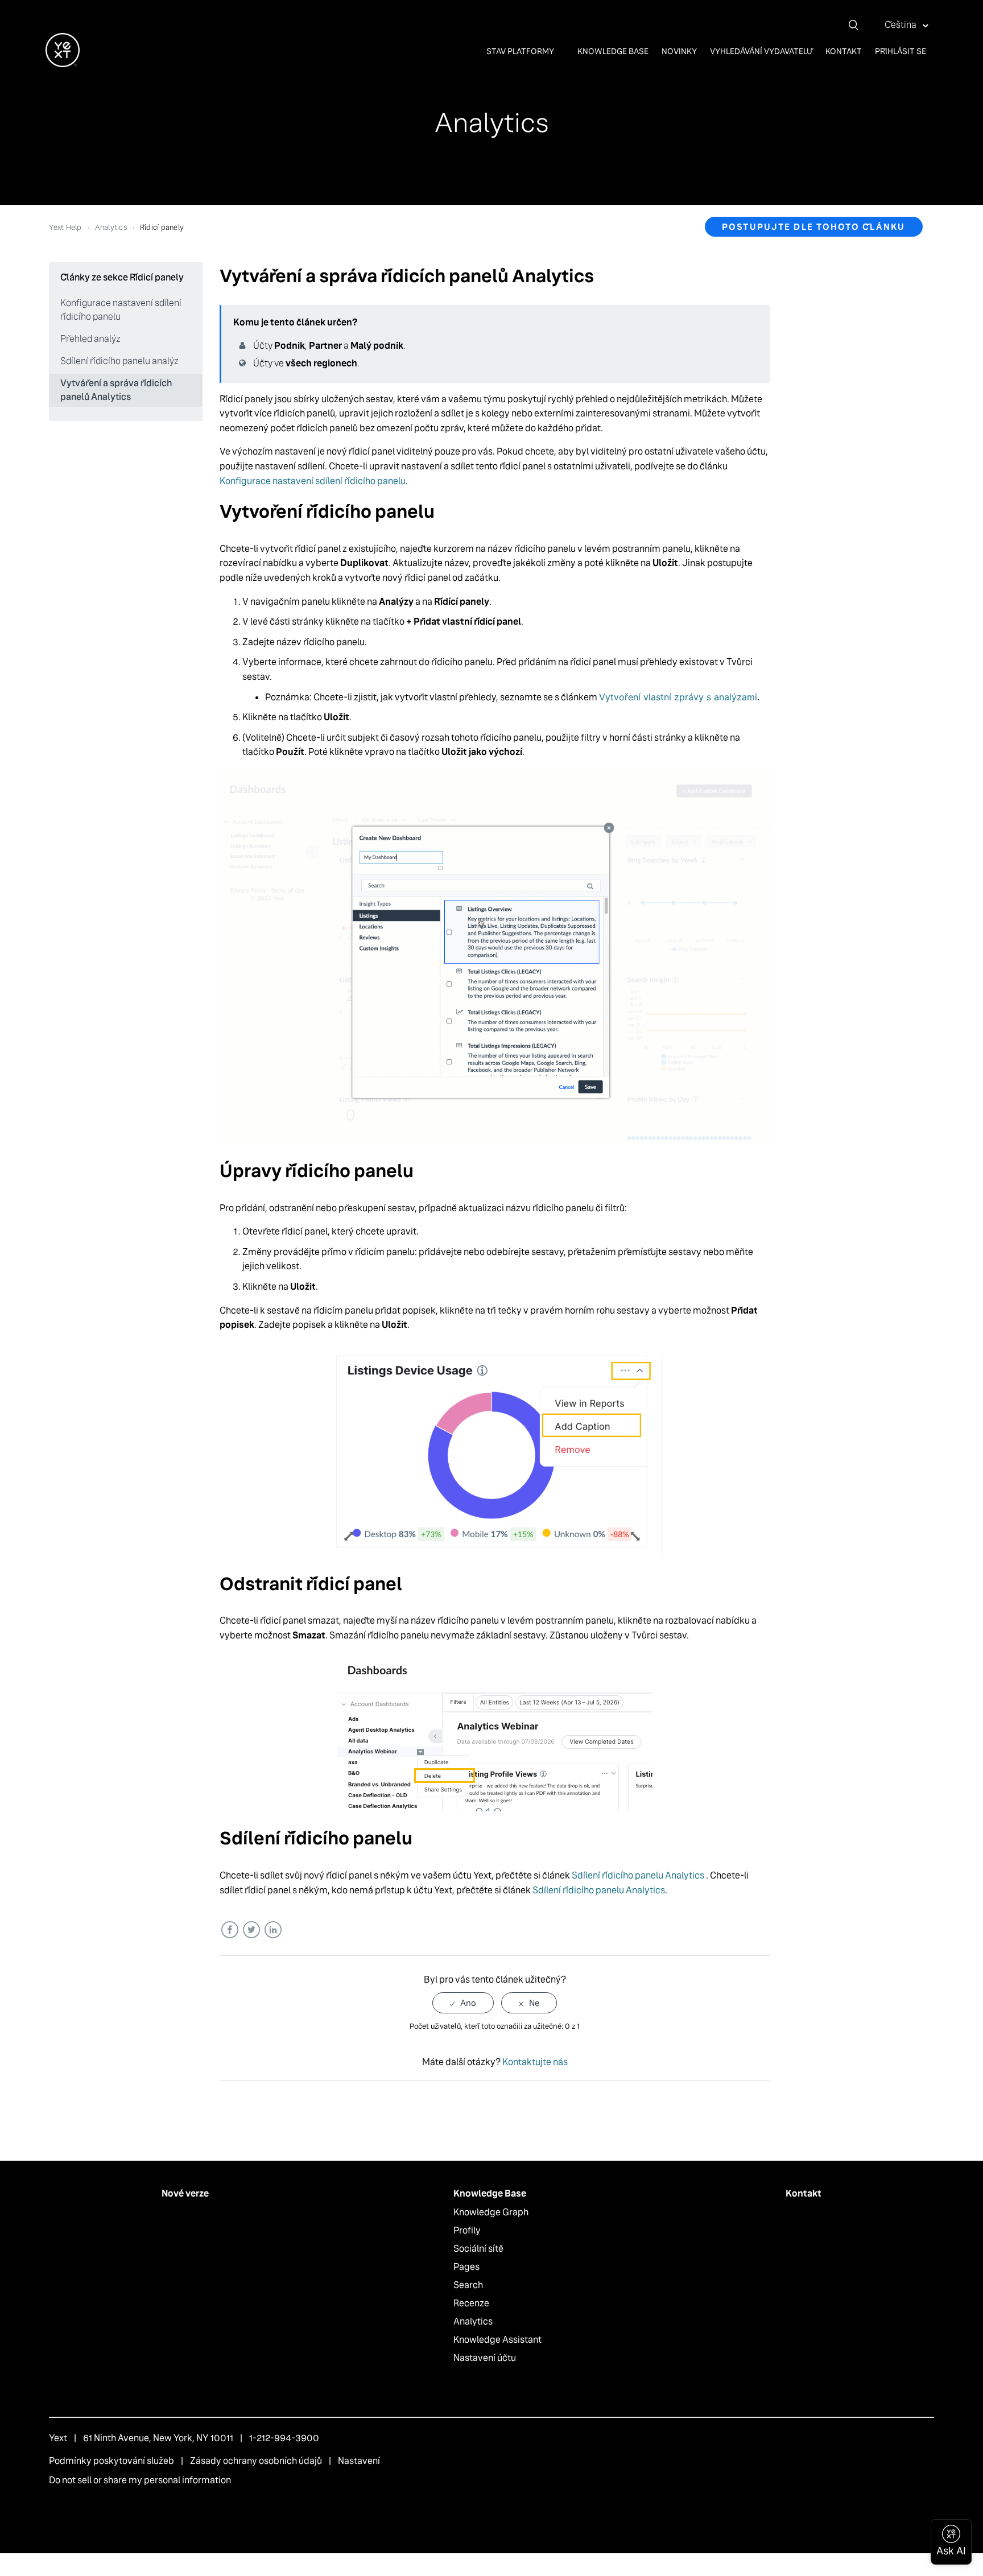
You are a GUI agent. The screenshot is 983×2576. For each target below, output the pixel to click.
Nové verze (185, 2193)
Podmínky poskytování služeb (111, 2461)
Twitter (251, 1930)
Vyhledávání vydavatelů (761, 51)
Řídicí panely (162, 227)
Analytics (111, 227)
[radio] (463, 2003)
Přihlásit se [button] (901, 51)
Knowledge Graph (491, 2212)
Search (468, 2285)
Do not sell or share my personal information (140, 2480)
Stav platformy (521, 51)
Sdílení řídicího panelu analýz (119, 361)
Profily (467, 2230)
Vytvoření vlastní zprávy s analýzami (678, 697)
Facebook (230, 1930)
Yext (58, 2438)
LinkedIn (273, 1930)
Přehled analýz (90, 339)
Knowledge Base (613, 51)
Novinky (679, 51)
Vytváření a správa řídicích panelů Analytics (116, 390)
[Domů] (63, 64)
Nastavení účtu (485, 2358)
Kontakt (844, 51)
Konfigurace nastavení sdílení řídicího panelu (121, 310)
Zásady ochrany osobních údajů (256, 2461)
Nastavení (359, 2461)
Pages (466, 2267)
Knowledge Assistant (497, 2340)
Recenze (471, 2303)
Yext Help (65, 227)
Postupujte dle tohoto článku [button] (814, 227)
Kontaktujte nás (535, 2062)
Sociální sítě (478, 2249)
